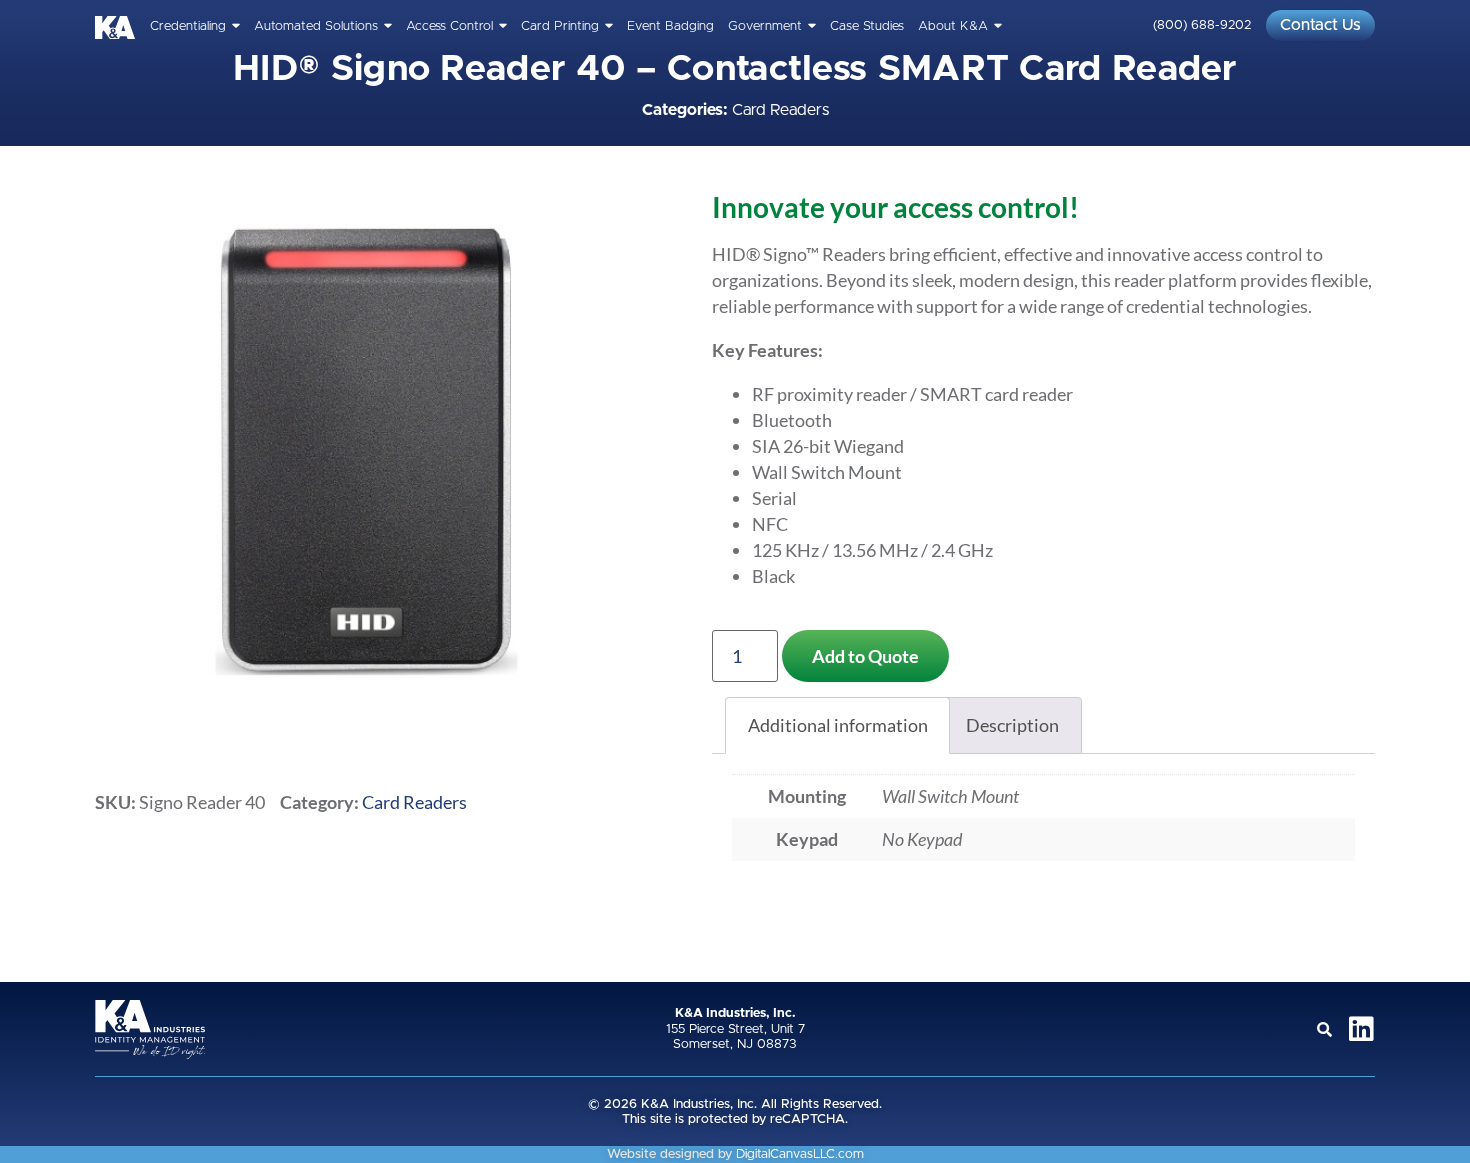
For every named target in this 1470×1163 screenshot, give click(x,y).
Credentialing (188, 26)
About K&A (953, 26)
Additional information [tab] (838, 725)
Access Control (449, 26)
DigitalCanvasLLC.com (800, 1154)
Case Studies (867, 26)
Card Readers (780, 110)
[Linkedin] (1361, 1029)
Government (765, 26)
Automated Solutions (316, 26)
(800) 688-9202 (1202, 25)
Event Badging (670, 26)
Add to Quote (865, 656)
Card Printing (560, 26)
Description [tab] (1012, 725)
